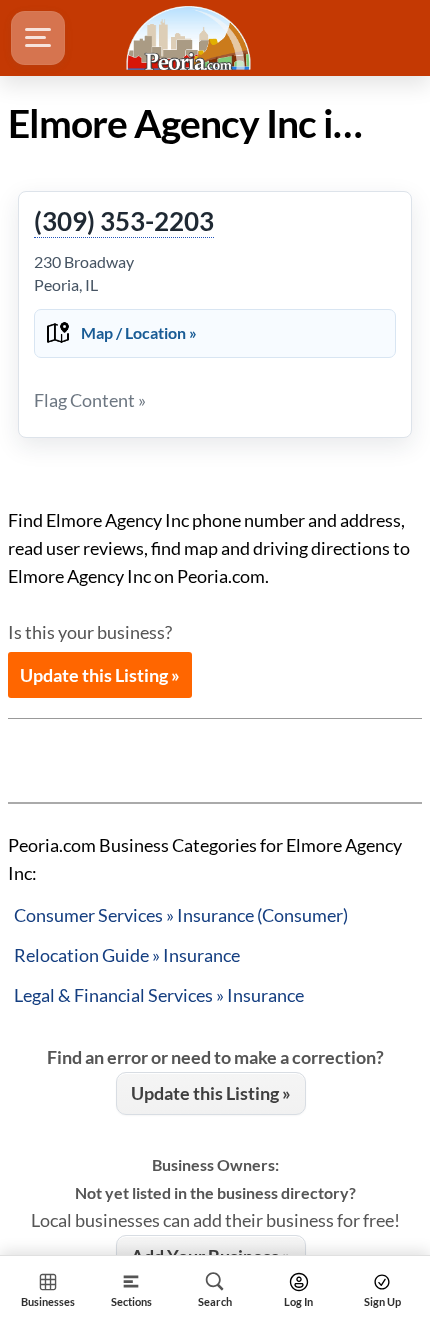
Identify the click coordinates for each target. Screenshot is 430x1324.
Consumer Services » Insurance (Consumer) (181, 915)
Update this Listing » (100, 675)
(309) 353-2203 (124, 222)
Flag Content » (90, 400)
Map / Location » (139, 332)
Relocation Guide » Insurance (127, 955)
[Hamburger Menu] (38, 38)
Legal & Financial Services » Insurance (159, 995)
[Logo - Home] (191, 38)
